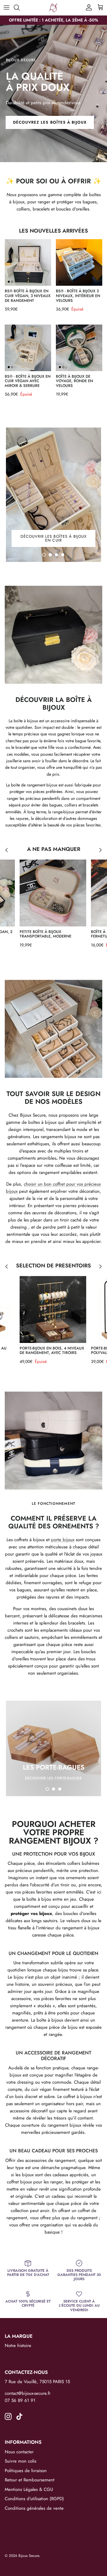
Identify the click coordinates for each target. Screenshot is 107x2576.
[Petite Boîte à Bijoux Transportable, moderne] (53, 893)
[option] (53, 93)
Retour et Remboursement (30, 2480)
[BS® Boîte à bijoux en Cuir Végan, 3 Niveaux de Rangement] (28, 262)
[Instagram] (8, 2416)
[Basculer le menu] (7, 7)
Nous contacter (19, 2452)
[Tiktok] (19, 2416)
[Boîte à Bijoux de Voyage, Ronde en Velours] (79, 348)
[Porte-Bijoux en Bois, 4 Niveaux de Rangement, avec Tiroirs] (53, 1309)
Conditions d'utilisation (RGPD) (34, 2499)
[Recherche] (20, 7)
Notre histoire (18, 2346)
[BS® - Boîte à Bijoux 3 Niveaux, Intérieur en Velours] (79, 262)
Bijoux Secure (29, 2556)
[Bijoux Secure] (53, 8)
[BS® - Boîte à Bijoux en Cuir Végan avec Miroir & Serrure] (28, 348)
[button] (44, 555)
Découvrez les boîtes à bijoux (50, 122)
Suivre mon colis (21, 2461)
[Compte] (87, 7)
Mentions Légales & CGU (29, 2489)
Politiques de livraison (26, 2471)
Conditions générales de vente (34, 2508)
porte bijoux (63, 1540)
